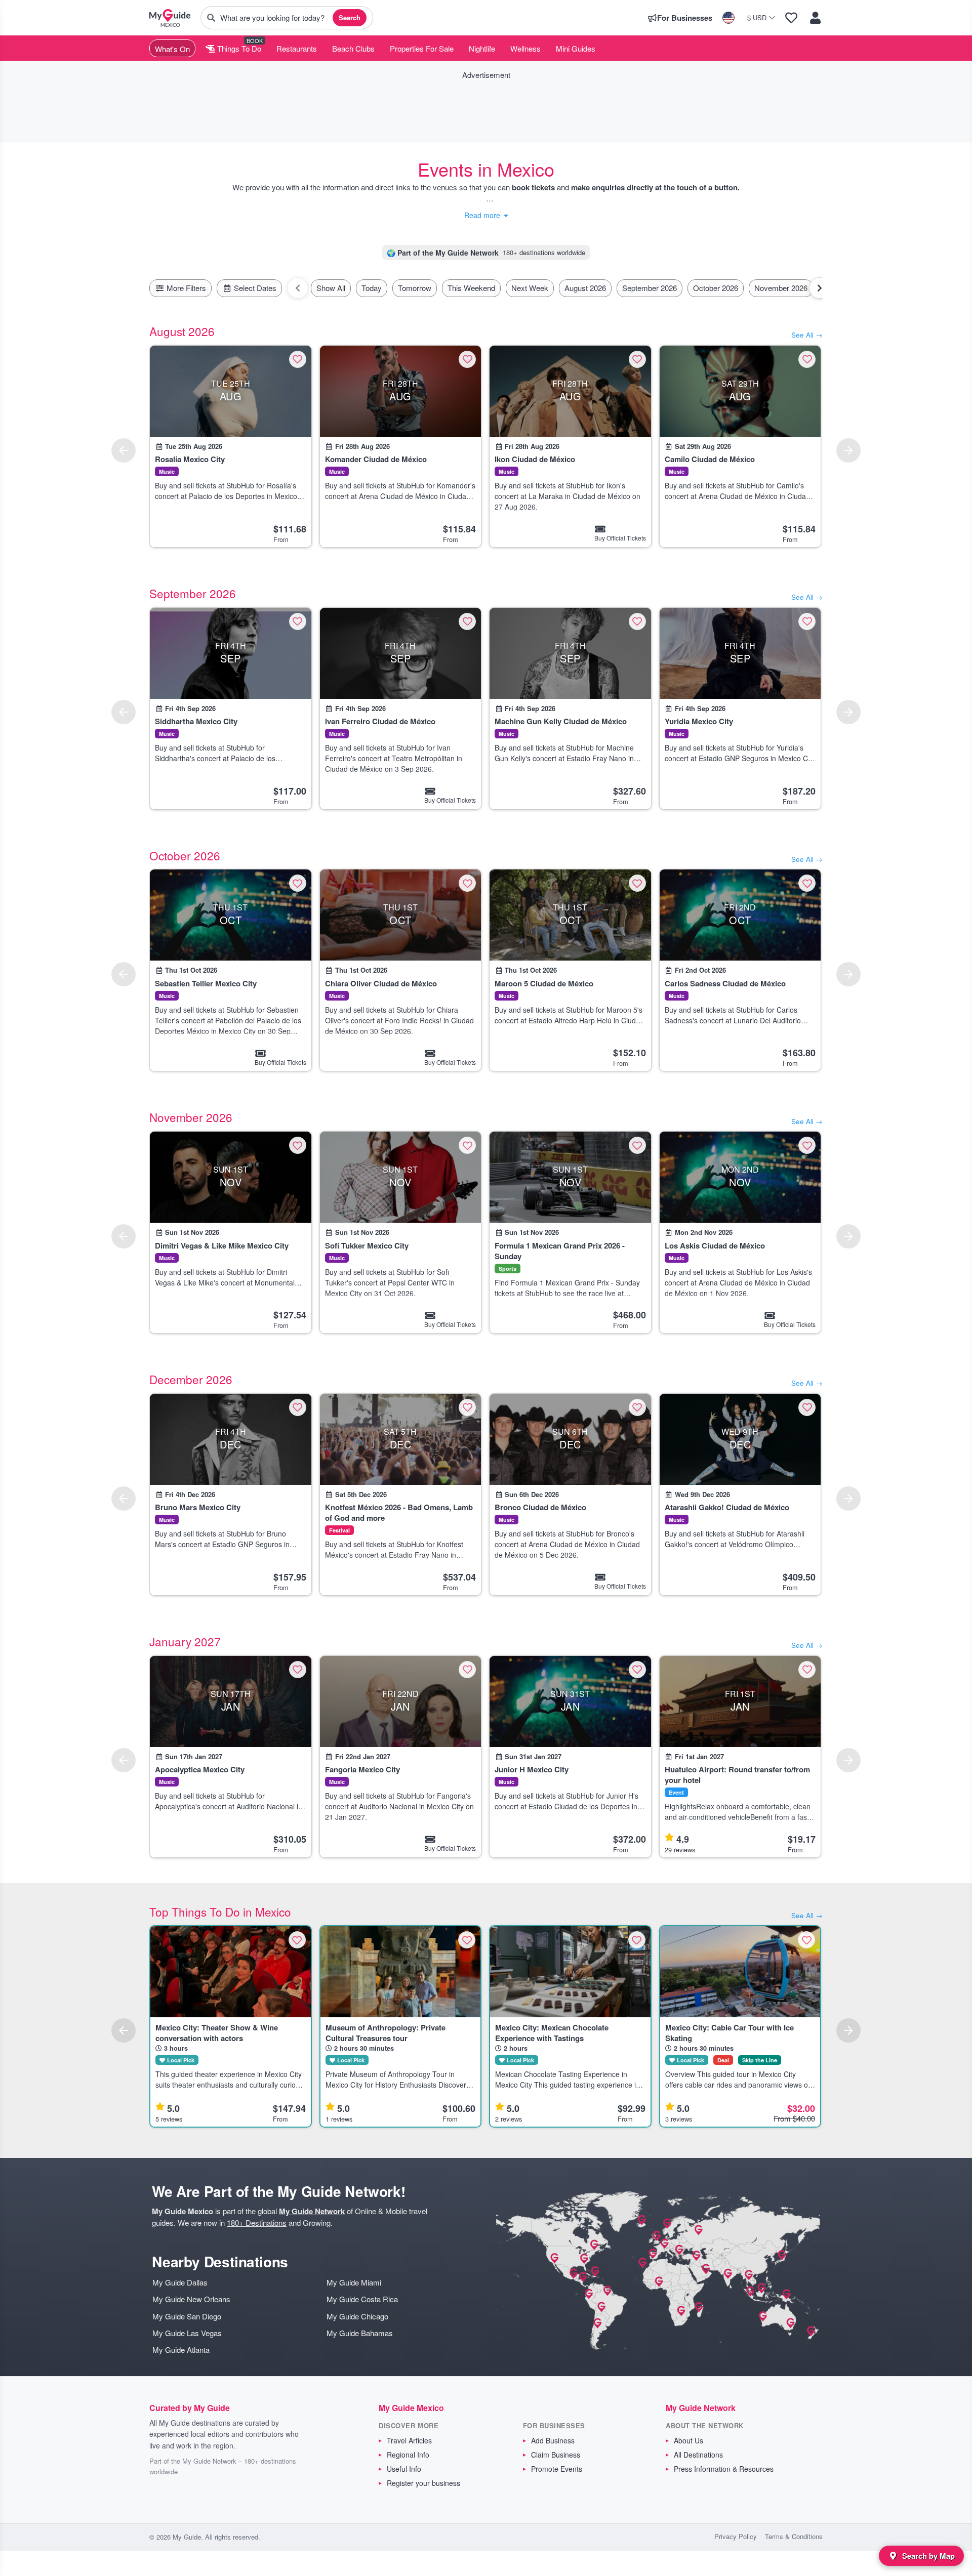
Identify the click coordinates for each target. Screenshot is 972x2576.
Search (350, 17)
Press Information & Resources (724, 2469)
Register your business (423, 2483)
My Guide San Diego (187, 2316)
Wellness (525, 48)
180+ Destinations (257, 2222)
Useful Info (404, 2469)
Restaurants (297, 48)
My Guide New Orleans (191, 2299)
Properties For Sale (422, 48)
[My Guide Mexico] (170, 18)
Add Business (553, 2440)
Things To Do (238, 48)
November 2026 (781, 288)
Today (372, 288)
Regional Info (408, 2455)
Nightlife (482, 48)
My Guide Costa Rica (362, 2299)
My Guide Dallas (180, 2282)
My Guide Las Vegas (187, 2333)
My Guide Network (312, 2211)
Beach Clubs (353, 48)
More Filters (185, 288)
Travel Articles (409, 2440)
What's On (172, 49)
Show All (331, 288)
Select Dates (254, 288)
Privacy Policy (736, 2536)
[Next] (848, 450)
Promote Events (557, 2469)
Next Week (530, 288)
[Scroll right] (820, 288)
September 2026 (650, 288)
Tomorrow (415, 288)
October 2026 (716, 288)
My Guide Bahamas (360, 2333)
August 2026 (585, 288)
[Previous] (124, 450)
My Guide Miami (354, 2282)
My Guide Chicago (357, 2316)
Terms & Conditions (794, 2536)
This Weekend (471, 288)
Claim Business (556, 2455)
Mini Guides (576, 48)
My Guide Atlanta (181, 2350)
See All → (807, 335)
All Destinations (698, 2455)
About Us (688, 2440)
